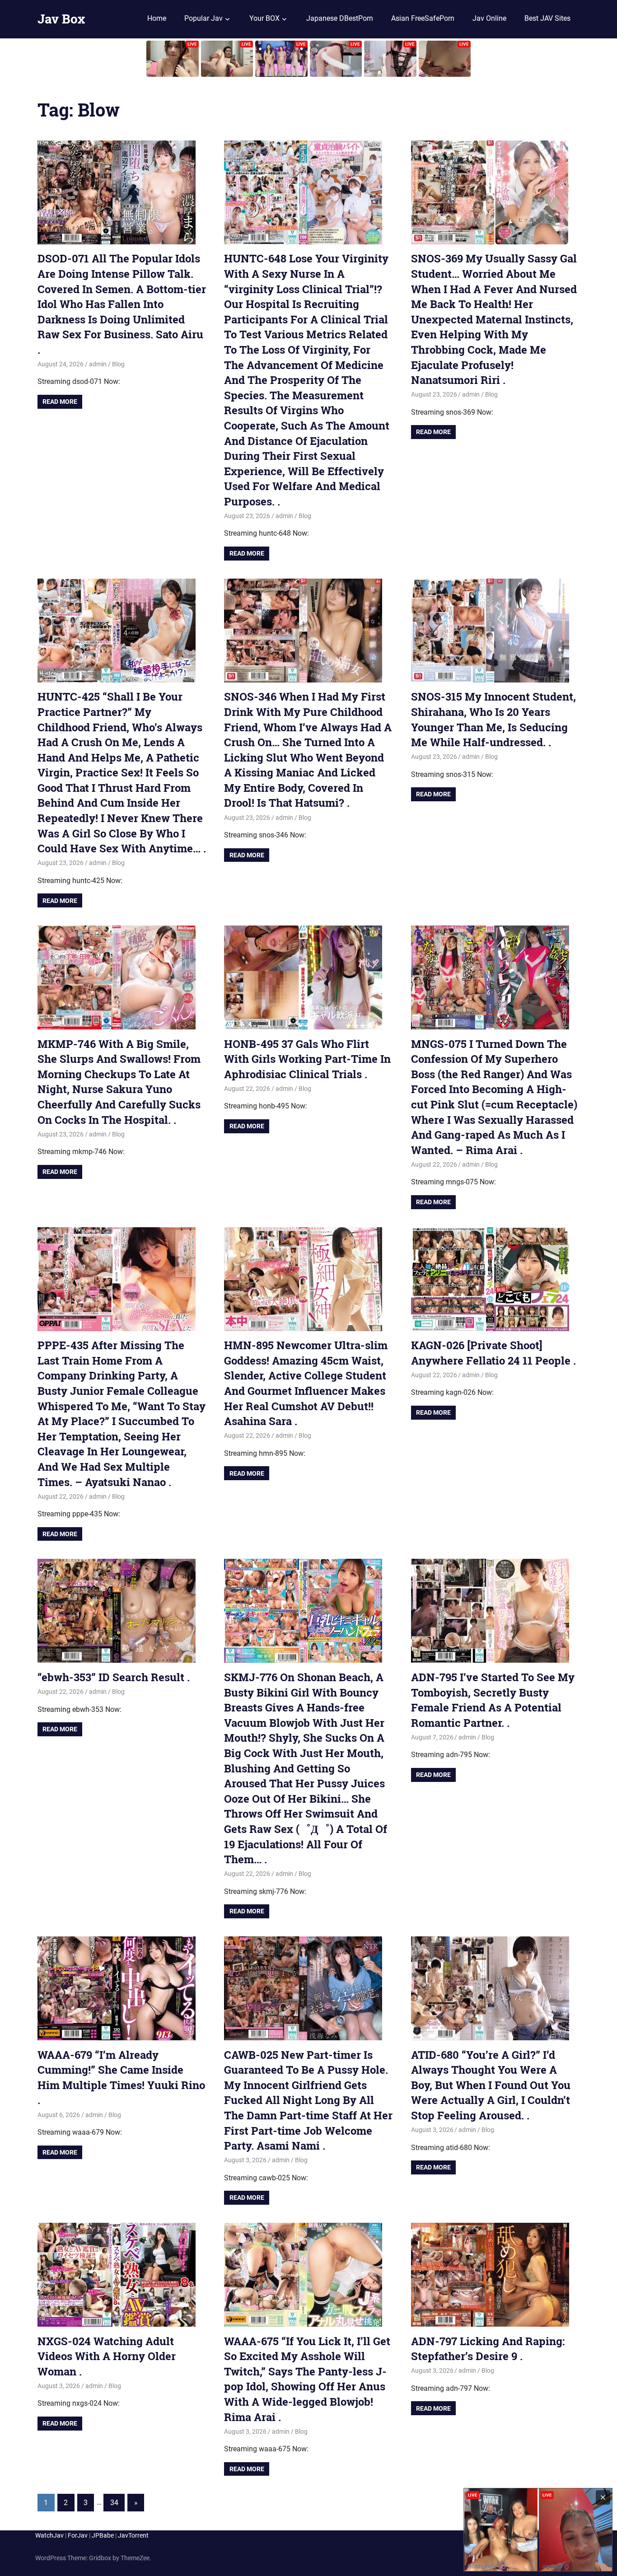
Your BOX (264, 18)
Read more (60, 402)
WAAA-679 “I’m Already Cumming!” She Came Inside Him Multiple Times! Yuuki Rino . (121, 2078)
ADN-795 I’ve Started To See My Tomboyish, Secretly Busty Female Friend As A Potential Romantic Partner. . (493, 1700)
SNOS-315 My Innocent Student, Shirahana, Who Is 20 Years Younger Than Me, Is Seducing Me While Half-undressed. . (493, 719)
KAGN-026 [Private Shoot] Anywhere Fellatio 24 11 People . (493, 1353)
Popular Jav (203, 18)
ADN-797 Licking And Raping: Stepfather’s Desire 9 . (488, 2349)
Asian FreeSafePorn (423, 18)
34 (114, 2503)
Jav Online (489, 18)
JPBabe (103, 2535)
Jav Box (61, 19)
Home (157, 18)
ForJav (78, 2535)
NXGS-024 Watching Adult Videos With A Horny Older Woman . (107, 2356)
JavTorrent (133, 2535)
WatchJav (49, 2535)
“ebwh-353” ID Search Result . (114, 1677)
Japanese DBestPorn (340, 18)
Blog (118, 364)
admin (98, 364)
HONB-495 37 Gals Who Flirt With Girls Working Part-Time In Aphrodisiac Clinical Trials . (307, 1059)
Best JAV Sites (547, 18)
